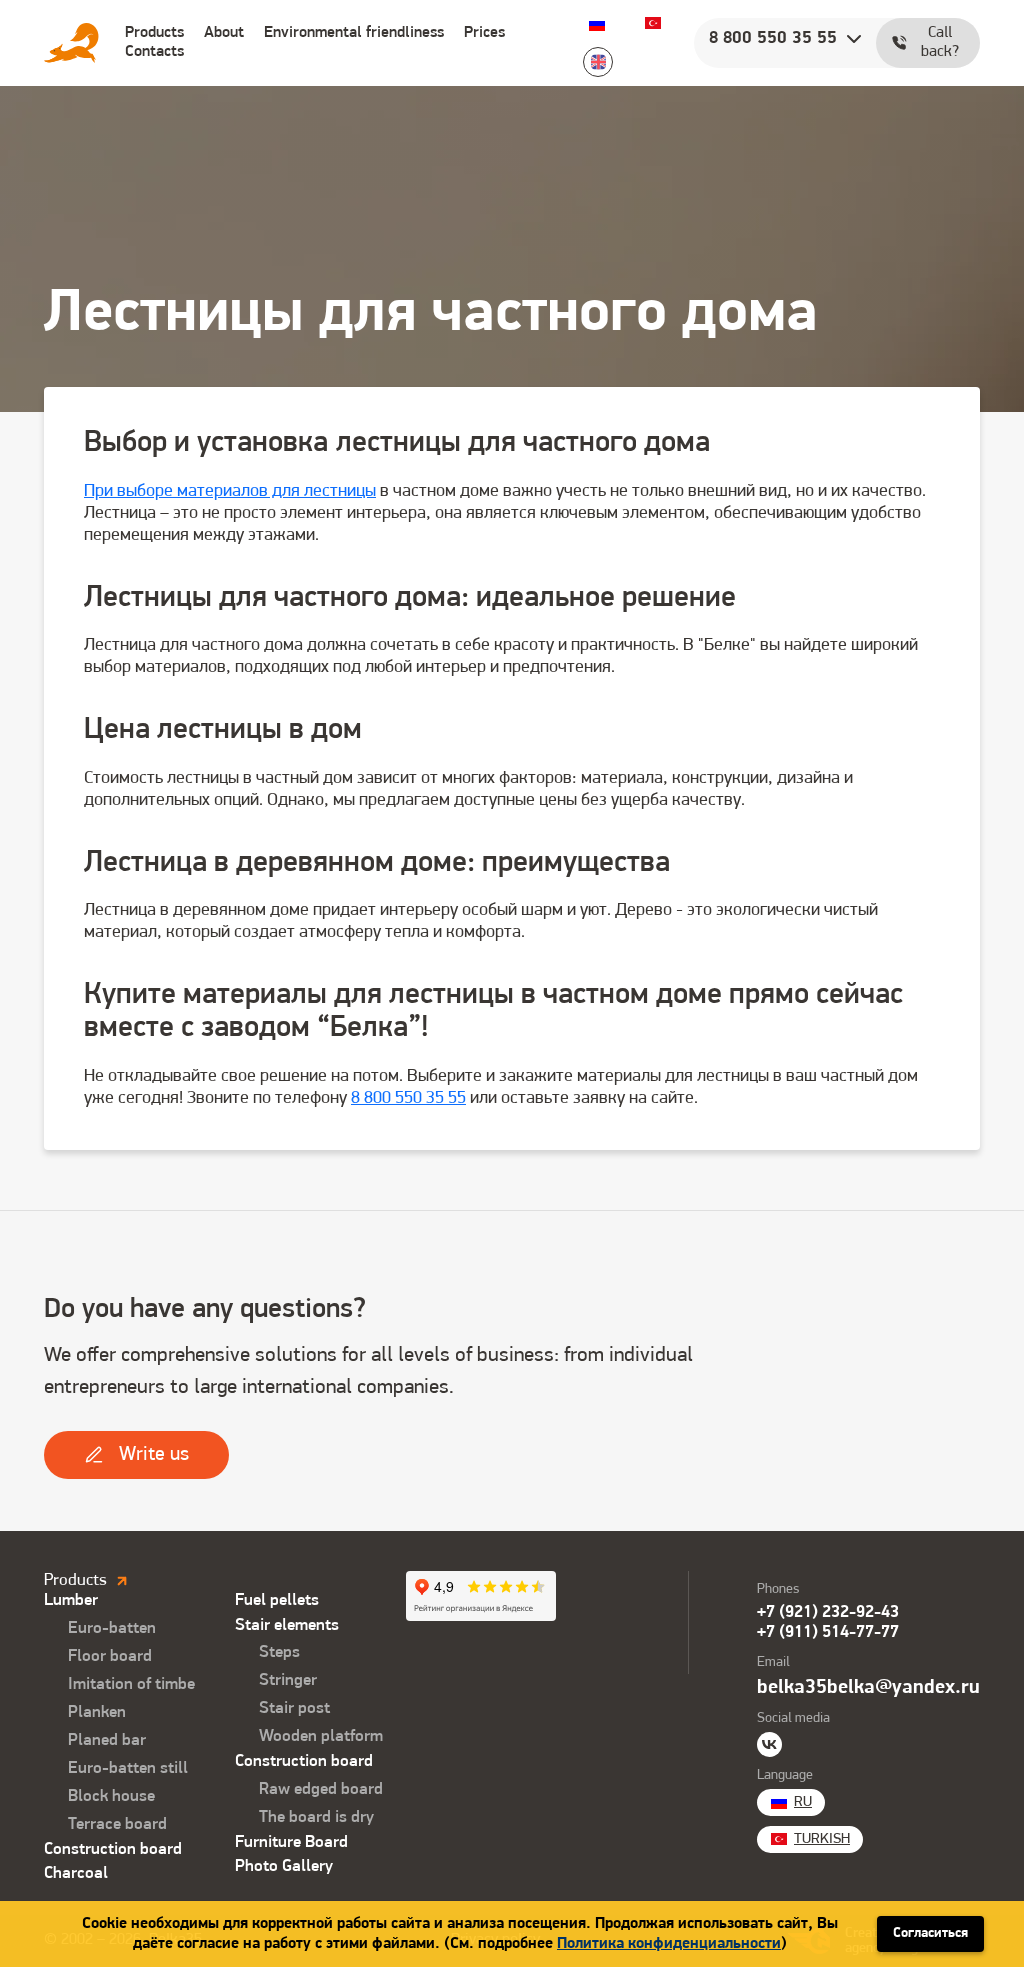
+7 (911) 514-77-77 (828, 1632)
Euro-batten (112, 1628)
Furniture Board (291, 1842)
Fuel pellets (277, 1600)
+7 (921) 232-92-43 (828, 1612)
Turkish (653, 23)
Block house (111, 1796)
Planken (97, 1712)
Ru (597, 23)
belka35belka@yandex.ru (868, 1688)
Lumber (71, 1600)
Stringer (288, 1680)
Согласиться (930, 1933)
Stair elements (287, 1625)
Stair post (294, 1708)
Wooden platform (321, 1736)
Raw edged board (321, 1789)
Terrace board (117, 1824)
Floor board (110, 1656)
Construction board (113, 1849)
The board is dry (316, 1817)
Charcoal (76, 1873)
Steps (279, 1652)
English (598, 62)
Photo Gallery (284, 1866)
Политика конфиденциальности (669, 1944)
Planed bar (107, 1740)
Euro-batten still (128, 1768)
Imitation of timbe (131, 1684)
